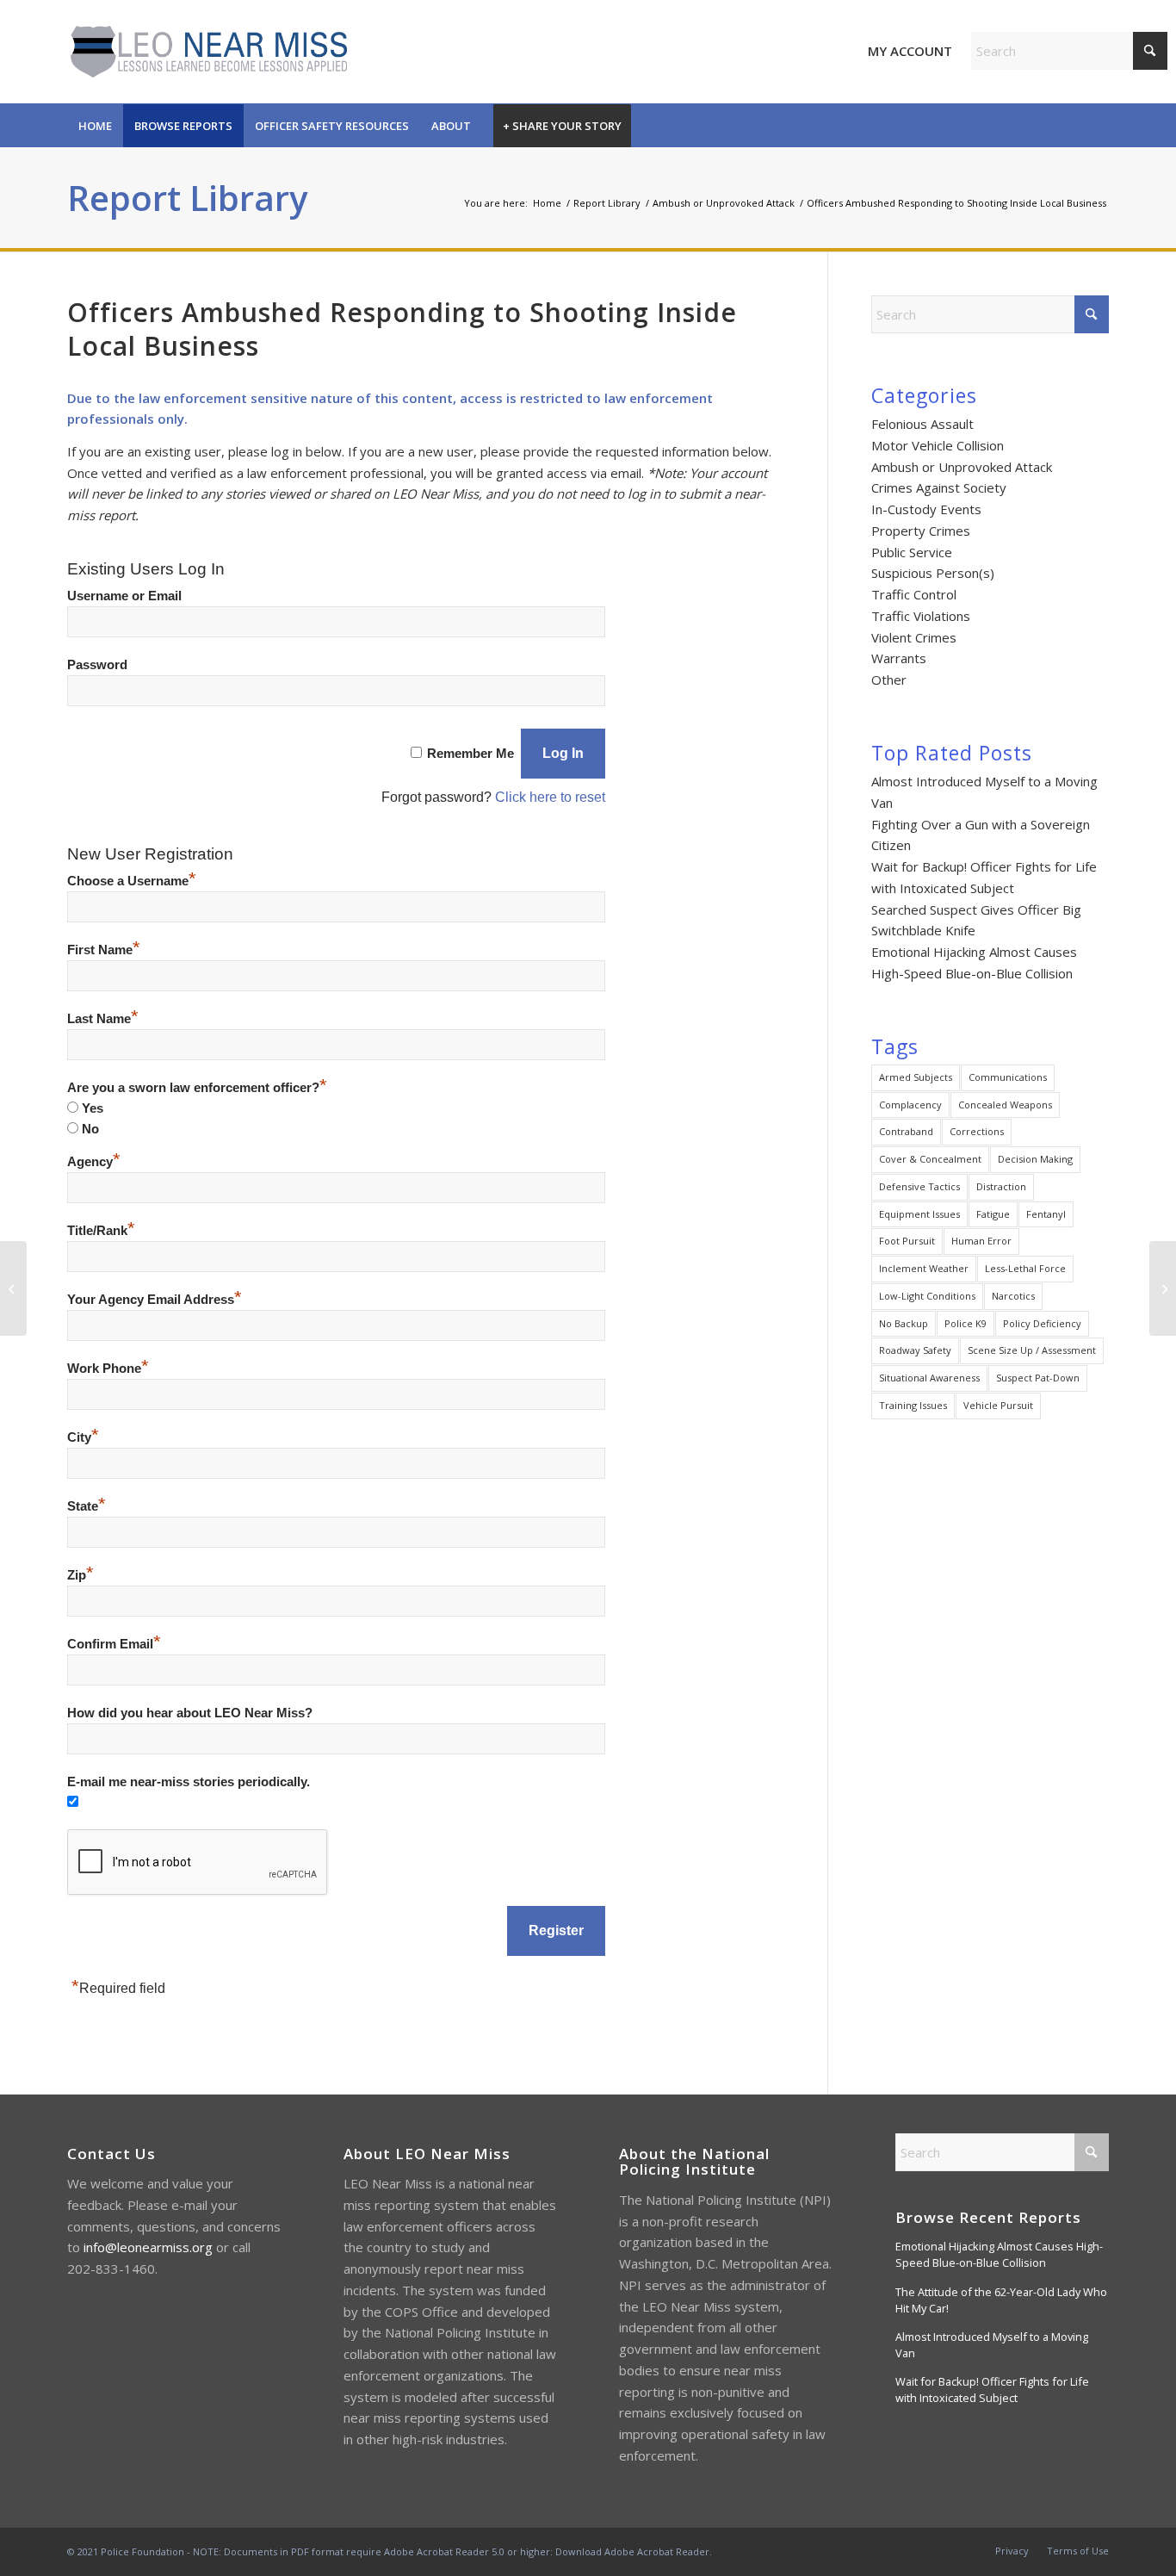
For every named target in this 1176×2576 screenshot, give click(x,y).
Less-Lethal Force (1025, 1268)
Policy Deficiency (1042, 1323)
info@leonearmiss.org (148, 2247)
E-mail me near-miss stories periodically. (189, 1782)
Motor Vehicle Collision (938, 445)
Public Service (912, 552)
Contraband (906, 1131)
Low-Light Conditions (927, 1296)
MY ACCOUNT (910, 51)
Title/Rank (101, 1231)
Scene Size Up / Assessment (1032, 1350)
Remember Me (470, 754)
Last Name (103, 1019)
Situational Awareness (929, 1378)
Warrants (899, 658)
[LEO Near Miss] (207, 52)
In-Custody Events (926, 509)
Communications (1008, 1077)
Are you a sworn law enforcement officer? (197, 1088)
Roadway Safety (915, 1350)
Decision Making (1035, 1159)
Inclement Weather (924, 1268)
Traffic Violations (921, 616)
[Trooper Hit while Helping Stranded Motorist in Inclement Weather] (13, 1288)
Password (97, 665)
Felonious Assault (922, 424)
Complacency (910, 1105)
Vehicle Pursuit (998, 1405)
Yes (93, 1108)
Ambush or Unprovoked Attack (962, 467)
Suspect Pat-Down (1038, 1378)
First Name (104, 950)
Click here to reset (550, 797)
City (83, 1437)
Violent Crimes (914, 637)
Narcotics (1013, 1296)
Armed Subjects (916, 1077)
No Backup (904, 1323)
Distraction (1001, 1186)
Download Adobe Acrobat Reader (632, 2551)
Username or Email (124, 596)
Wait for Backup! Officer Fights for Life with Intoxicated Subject (992, 2390)
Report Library (187, 198)
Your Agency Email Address (155, 1300)
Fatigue (993, 1214)
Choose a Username (132, 881)
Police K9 (966, 1323)
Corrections (977, 1131)
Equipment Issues (919, 1214)
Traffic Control (914, 594)
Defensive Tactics (919, 1186)
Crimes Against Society (939, 487)
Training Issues (913, 1405)
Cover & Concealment (930, 1159)
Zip (80, 1575)
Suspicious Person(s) (933, 573)
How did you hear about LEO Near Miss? (190, 1713)
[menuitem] (95, 126)
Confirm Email (114, 1644)
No (90, 1129)
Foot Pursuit (907, 1241)
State (87, 1506)
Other (889, 680)
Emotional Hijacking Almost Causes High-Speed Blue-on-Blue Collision (999, 2254)
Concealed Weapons (1005, 1105)
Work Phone (108, 1369)
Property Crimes (921, 531)
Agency (94, 1162)
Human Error (981, 1241)
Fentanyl (1046, 1214)
